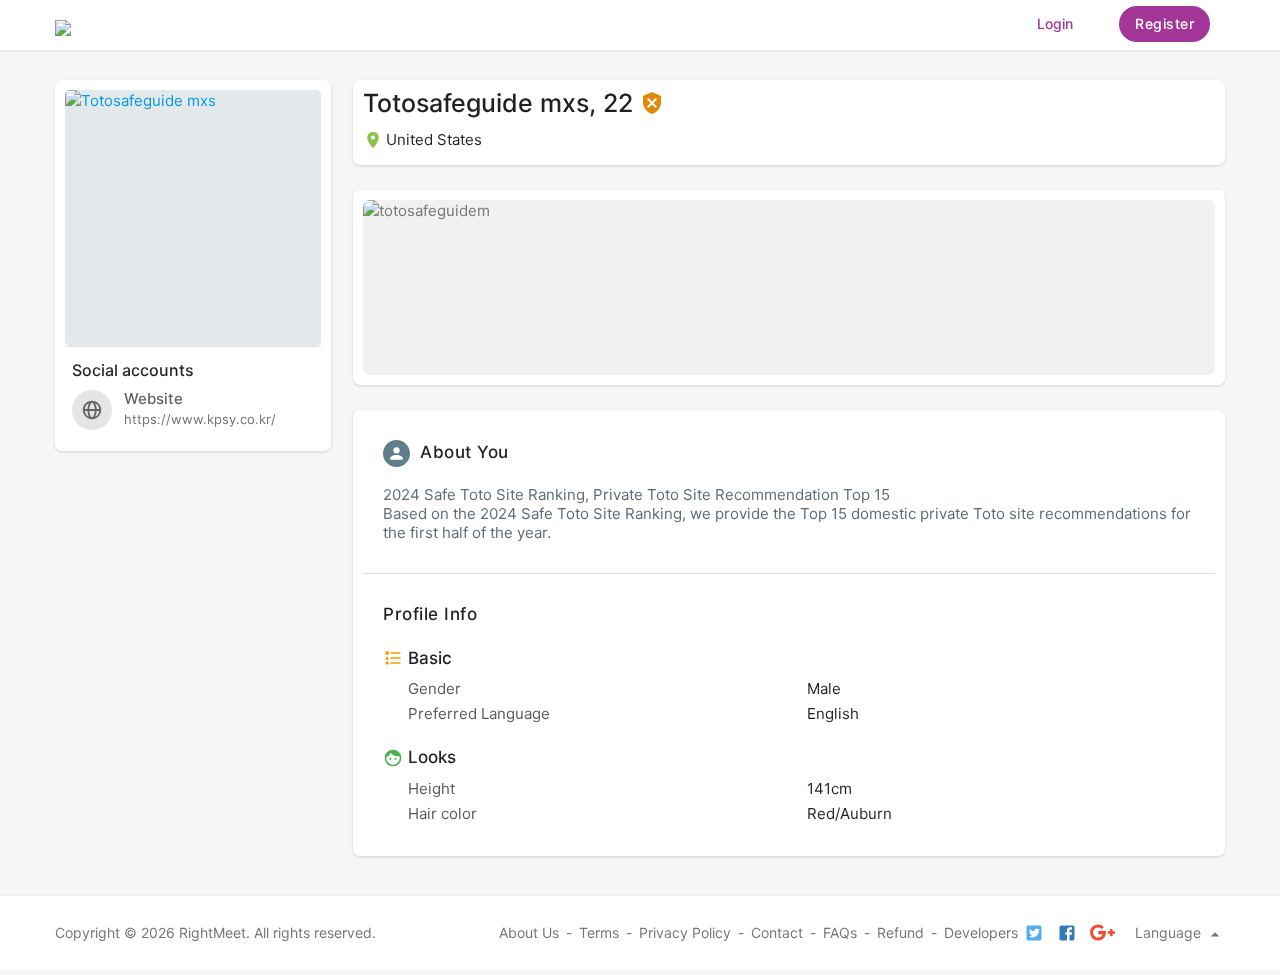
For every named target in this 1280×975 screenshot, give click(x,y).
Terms (599, 932)
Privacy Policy (685, 932)
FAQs (840, 932)
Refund (900, 932)
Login (1055, 23)
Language (1170, 932)
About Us (529, 932)
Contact (777, 932)
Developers (981, 932)
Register (1164, 23)
